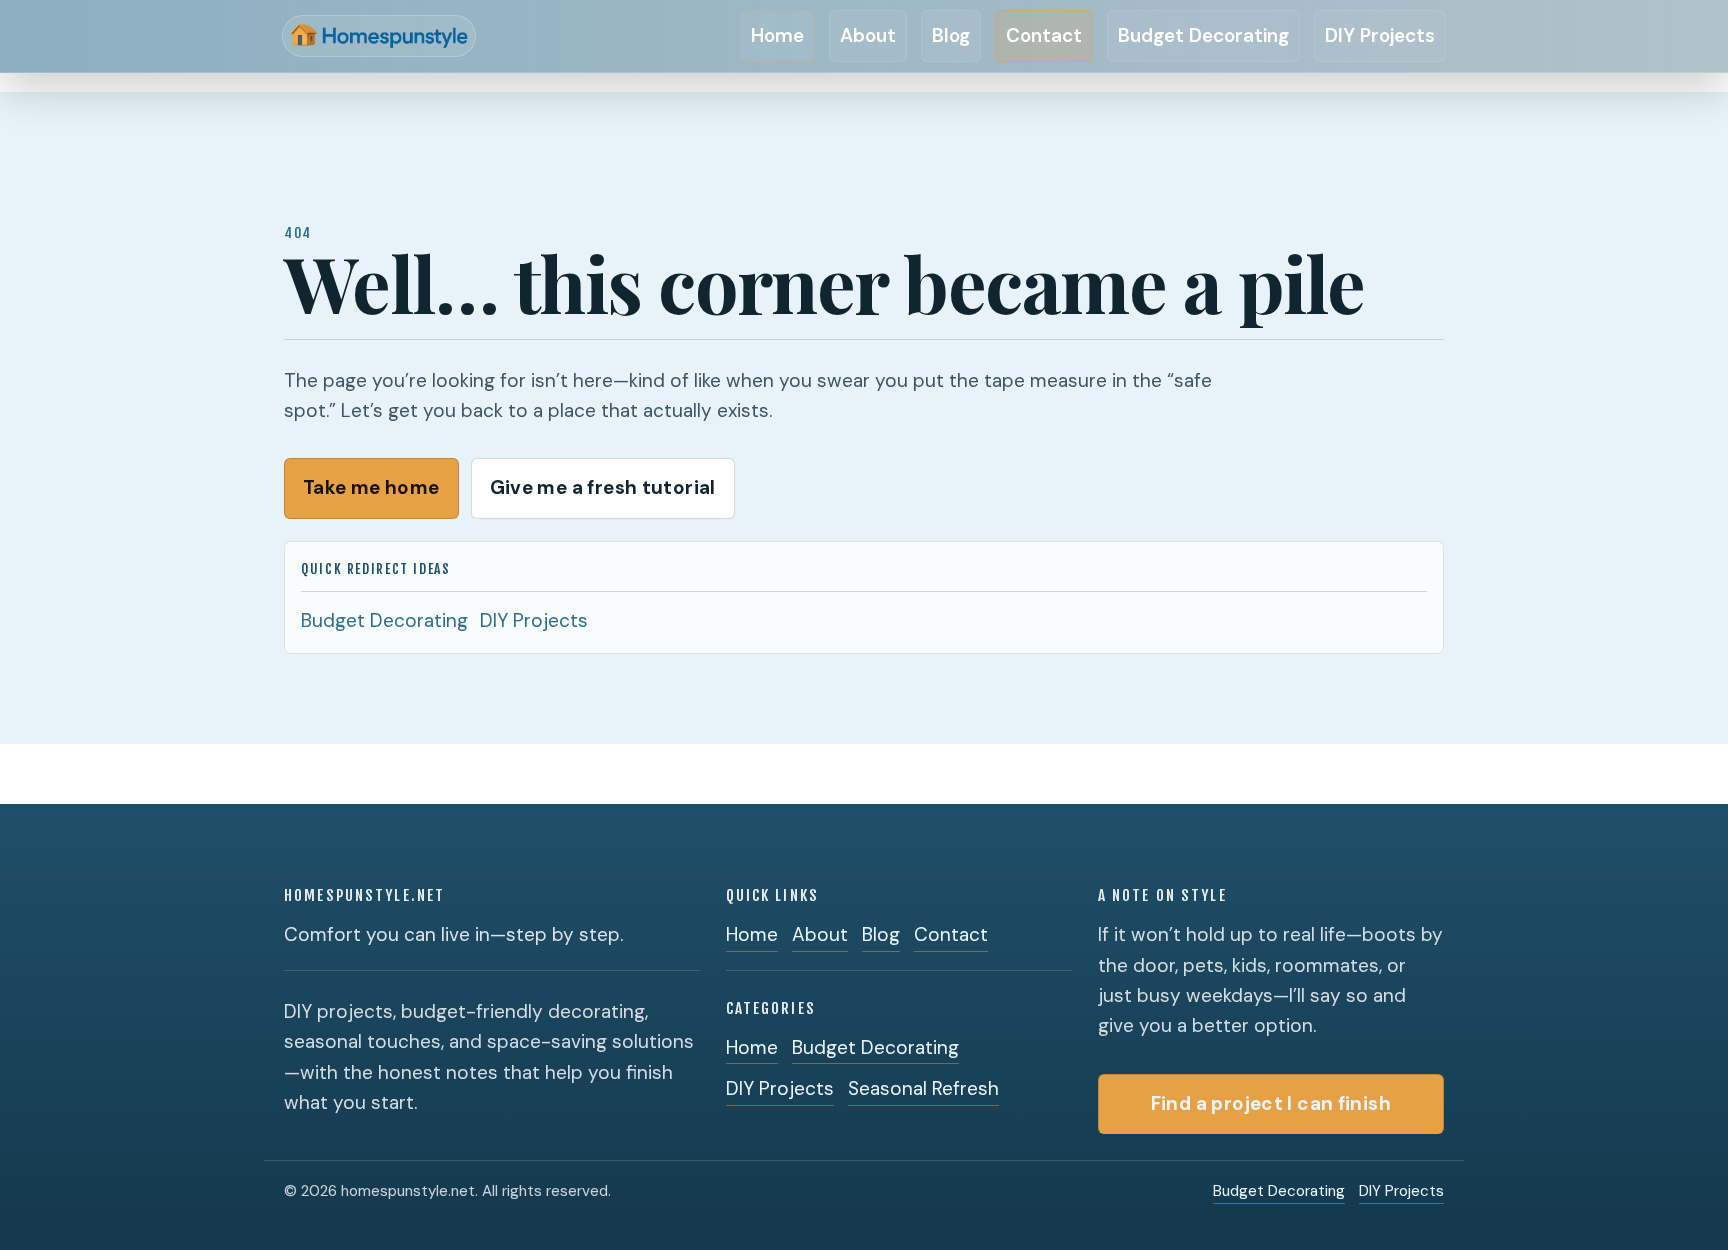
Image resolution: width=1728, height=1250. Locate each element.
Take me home (371, 487)
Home (777, 35)
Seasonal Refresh (923, 1088)
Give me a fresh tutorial (603, 487)
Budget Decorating (1203, 35)
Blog (951, 35)
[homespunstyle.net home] (392, 36)
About (868, 35)
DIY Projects (1380, 35)
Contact (1044, 35)
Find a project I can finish (1271, 1103)
